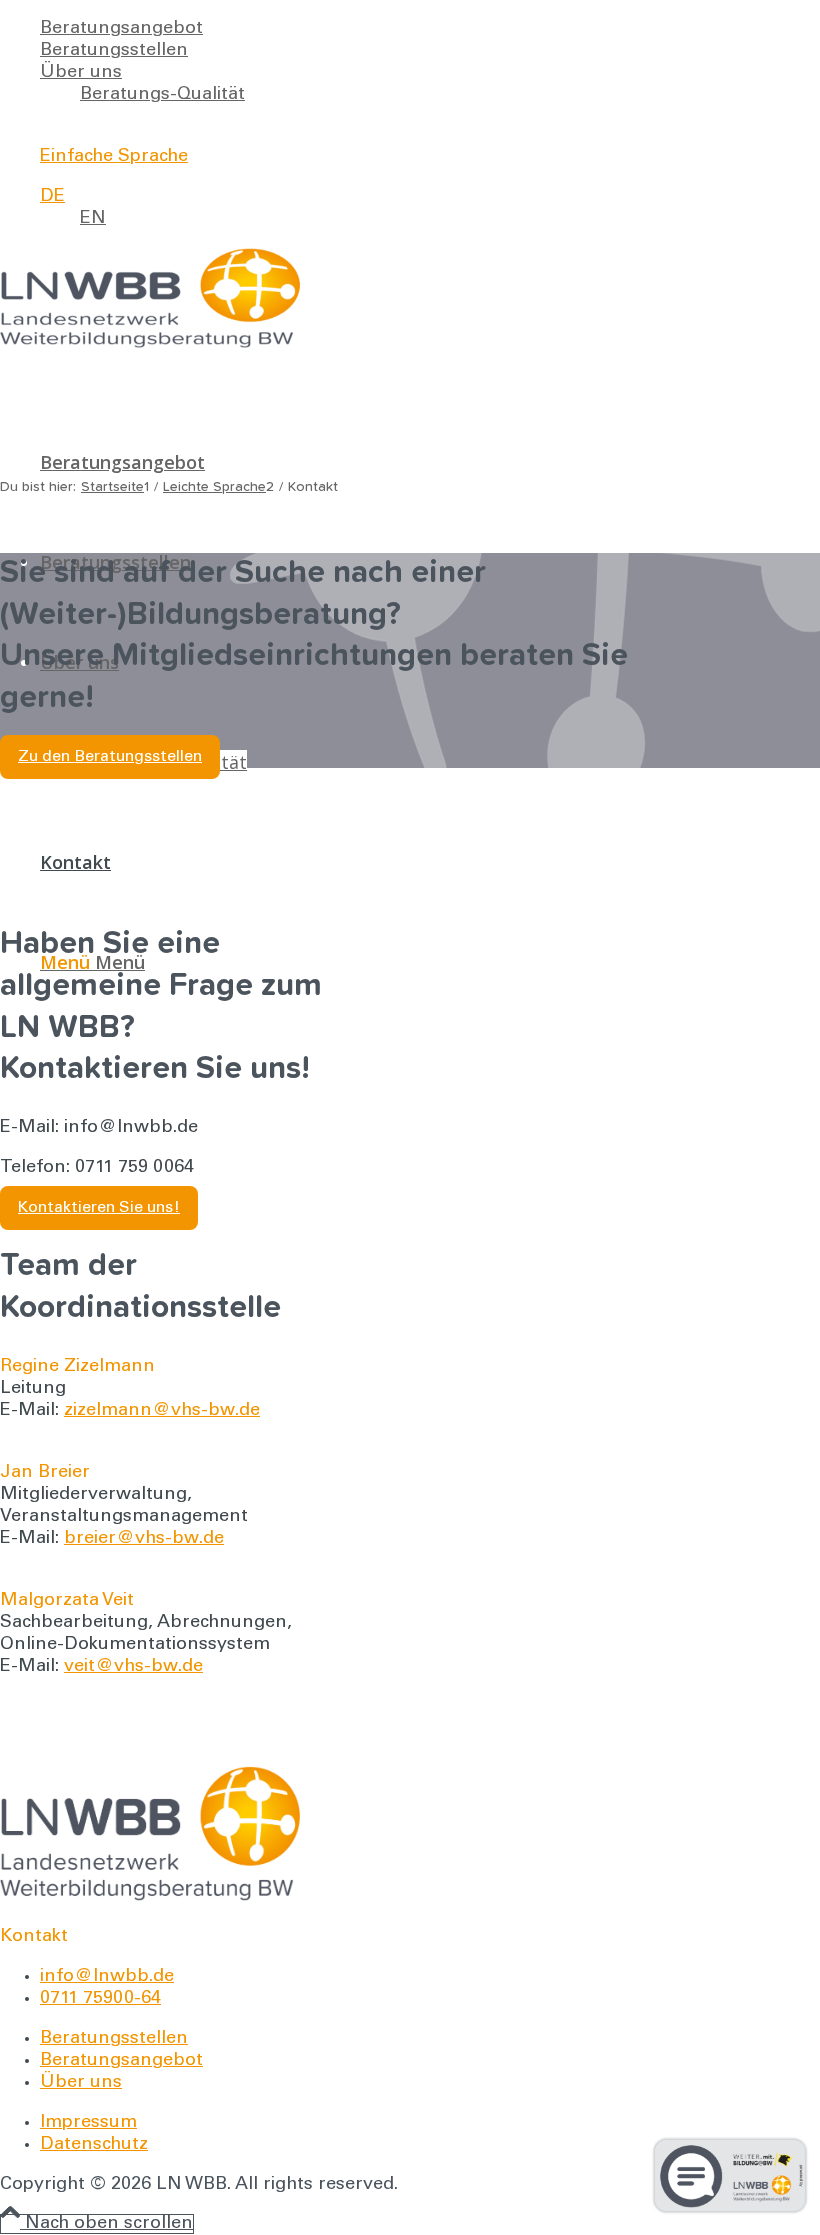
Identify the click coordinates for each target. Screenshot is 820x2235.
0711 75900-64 (100, 1999)
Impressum (88, 2123)
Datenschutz (94, 2145)
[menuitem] (368, 29)
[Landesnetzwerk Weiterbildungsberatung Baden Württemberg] (150, 344)
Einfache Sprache (114, 157)
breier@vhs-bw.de (144, 1539)
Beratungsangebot (121, 29)
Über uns (81, 73)
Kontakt (74, 117)
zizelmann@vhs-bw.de (162, 1411)
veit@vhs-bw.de (133, 1667)
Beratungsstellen (114, 51)
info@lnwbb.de (107, 1977)
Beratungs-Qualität (162, 95)
